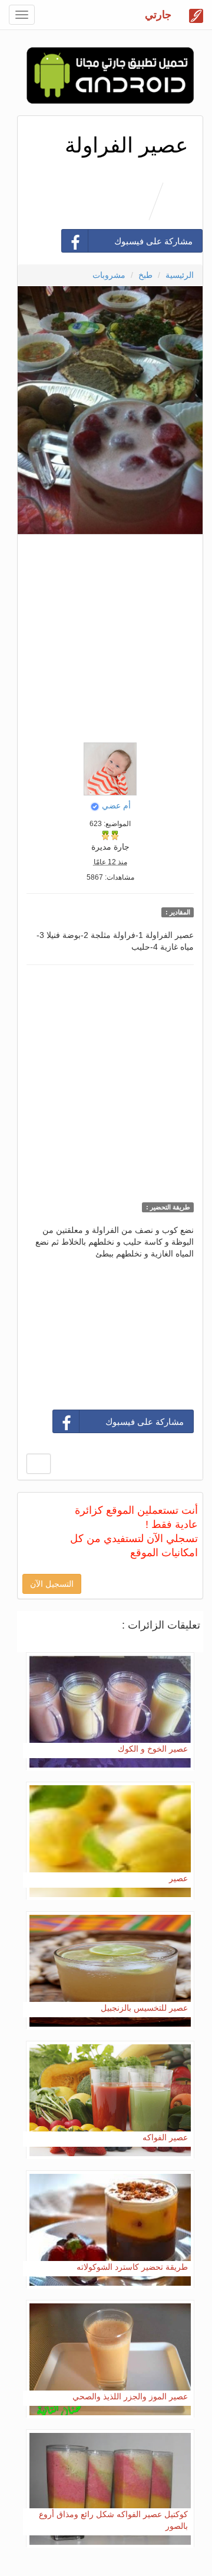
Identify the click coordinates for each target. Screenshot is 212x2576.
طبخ (145, 275)
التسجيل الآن (52, 1584)
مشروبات (109, 275)
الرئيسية (180, 275)
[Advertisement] (106, 635)
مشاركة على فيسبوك (153, 241)
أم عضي (116, 805)
